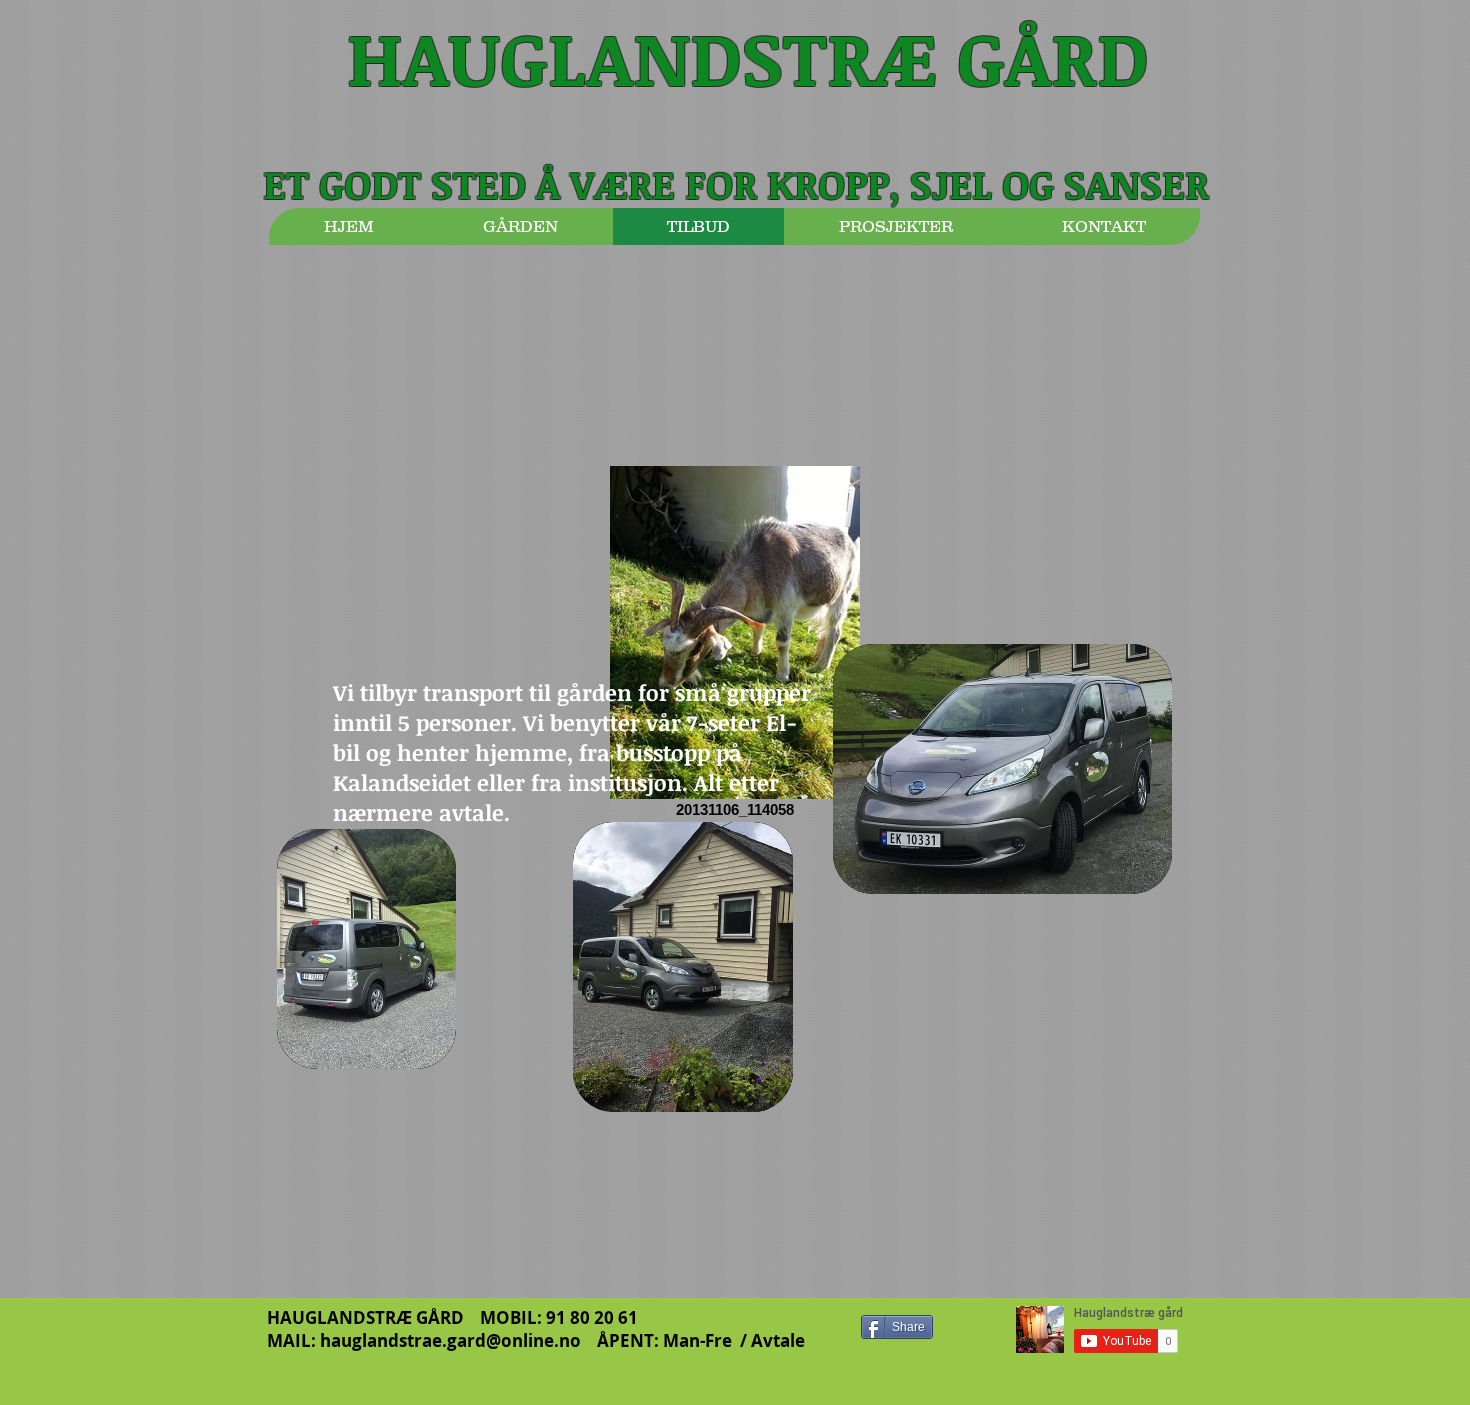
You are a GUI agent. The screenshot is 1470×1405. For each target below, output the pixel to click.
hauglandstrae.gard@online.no (450, 1340)
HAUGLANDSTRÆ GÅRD (748, 56)
